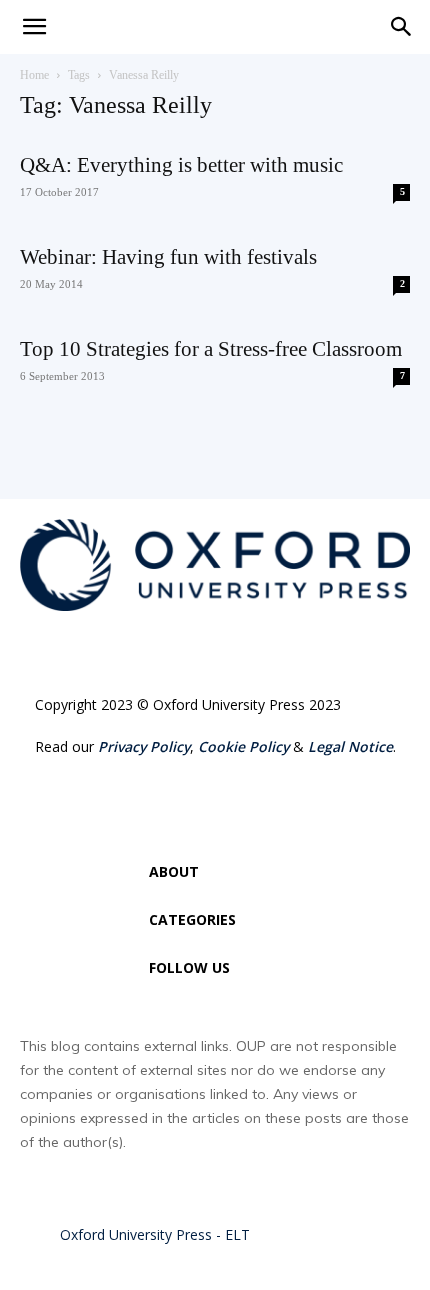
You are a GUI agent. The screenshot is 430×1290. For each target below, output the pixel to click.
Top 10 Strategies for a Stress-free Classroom (211, 349)
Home (34, 75)
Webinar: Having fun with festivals (168, 257)
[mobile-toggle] (34, 27)
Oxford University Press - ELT (155, 1234)
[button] (402, 27)
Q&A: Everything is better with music (181, 165)
